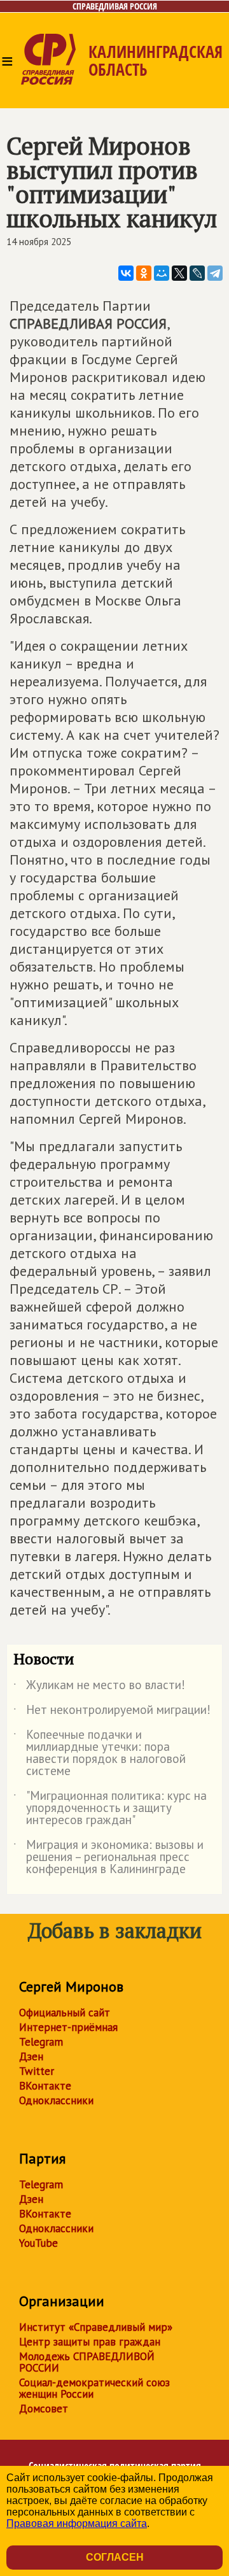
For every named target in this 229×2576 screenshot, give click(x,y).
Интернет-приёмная (68, 2027)
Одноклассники (56, 2100)
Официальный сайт (65, 2013)
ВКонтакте (45, 2086)
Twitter (37, 2071)
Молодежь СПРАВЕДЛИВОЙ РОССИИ (87, 2362)
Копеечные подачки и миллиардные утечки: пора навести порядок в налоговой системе (100, 1753)
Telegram (41, 2042)
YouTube (38, 2243)
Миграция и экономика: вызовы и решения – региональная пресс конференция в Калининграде (108, 1858)
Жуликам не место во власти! (99, 1687)
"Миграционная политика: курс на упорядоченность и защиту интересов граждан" (110, 1808)
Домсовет (44, 2409)
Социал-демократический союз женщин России (94, 2388)
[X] (179, 273)
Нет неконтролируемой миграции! (112, 1712)
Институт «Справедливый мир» (96, 2327)
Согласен (115, 2557)
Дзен (31, 2056)
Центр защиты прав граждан (90, 2342)
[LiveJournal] (197, 273)
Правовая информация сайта (77, 2523)
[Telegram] (215, 273)
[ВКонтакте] (126, 273)
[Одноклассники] (144, 273)
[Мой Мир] (162, 273)
